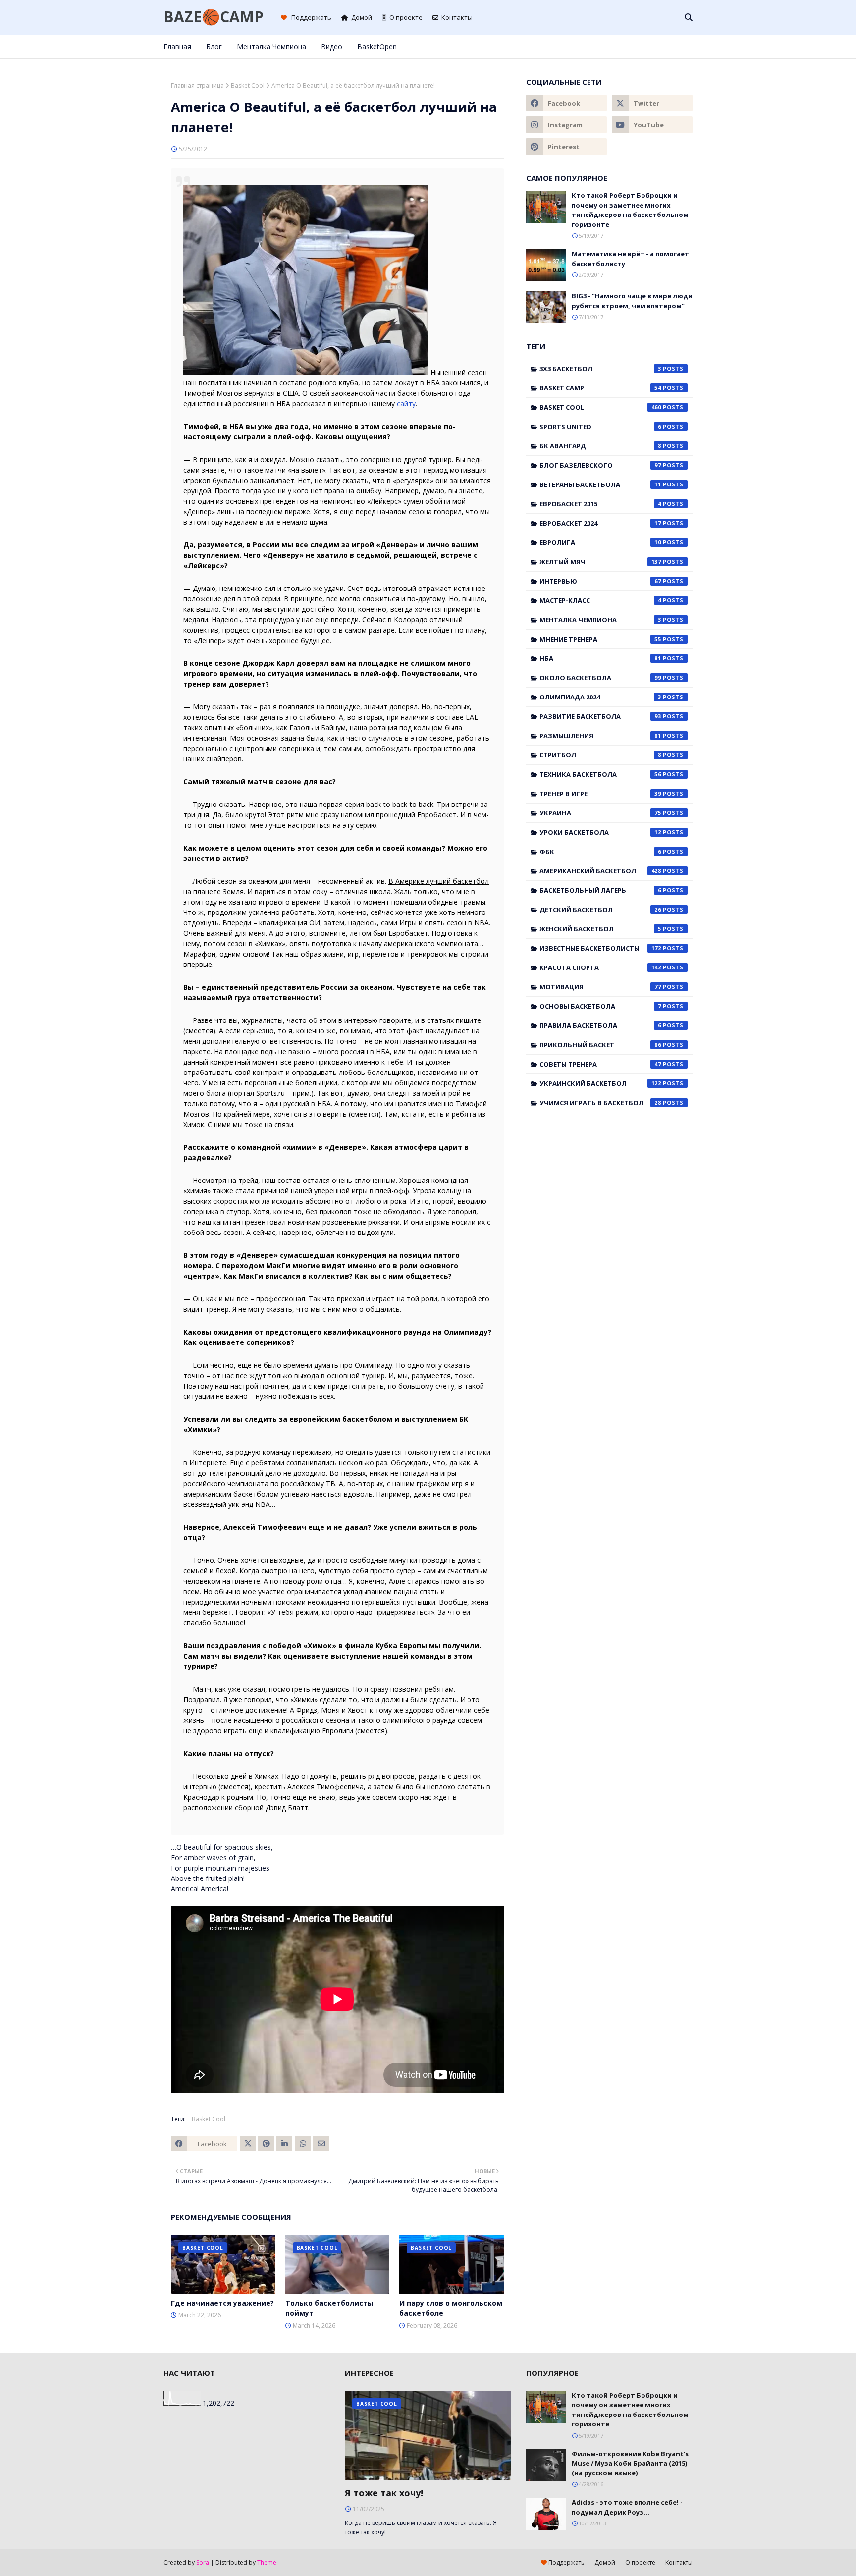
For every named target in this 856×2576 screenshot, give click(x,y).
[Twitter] (248, 2144)
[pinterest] (673, 47)
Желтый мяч (600, 562)
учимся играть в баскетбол (600, 1103)
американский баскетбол (600, 871)
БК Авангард (600, 446)
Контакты (457, 17)
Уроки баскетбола (600, 832)
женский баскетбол (600, 929)
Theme (267, 2562)
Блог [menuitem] (214, 46)
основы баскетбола (600, 1006)
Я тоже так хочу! (384, 2493)
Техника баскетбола (600, 774)
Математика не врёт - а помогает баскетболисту (630, 259)
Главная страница (197, 85)
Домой (362, 17)
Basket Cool (248, 85)
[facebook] (624, 47)
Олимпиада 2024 (600, 697)
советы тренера (600, 1064)
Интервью (600, 581)
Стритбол (600, 755)
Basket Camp (600, 388)
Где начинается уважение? (222, 2303)
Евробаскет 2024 (600, 523)
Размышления (600, 736)
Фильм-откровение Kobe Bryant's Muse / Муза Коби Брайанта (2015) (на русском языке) (630, 2463)
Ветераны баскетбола (600, 484)
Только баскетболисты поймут (329, 2308)
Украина (600, 813)
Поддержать (311, 17)
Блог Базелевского (600, 465)
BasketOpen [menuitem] (377, 46)
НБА (600, 658)
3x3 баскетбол (600, 369)
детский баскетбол (600, 910)
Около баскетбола (600, 678)
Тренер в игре (600, 794)
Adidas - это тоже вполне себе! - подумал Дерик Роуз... (627, 2507)
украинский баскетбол (600, 1083)
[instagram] (657, 47)
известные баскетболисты (600, 948)
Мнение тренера (600, 639)
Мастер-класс (600, 600)
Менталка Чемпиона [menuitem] (271, 46)
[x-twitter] (641, 47)
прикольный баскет (600, 1045)
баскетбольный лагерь (600, 890)
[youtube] (652, 125)
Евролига (600, 542)
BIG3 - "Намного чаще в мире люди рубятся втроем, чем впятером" (632, 301)
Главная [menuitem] (177, 46)
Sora (203, 2562)
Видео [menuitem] (332, 46)
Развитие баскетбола (600, 716)
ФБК (600, 852)
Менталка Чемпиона (600, 620)
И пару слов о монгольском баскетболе (451, 2308)
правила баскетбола (600, 1025)
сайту (406, 403)
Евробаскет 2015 (600, 504)
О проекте (406, 17)
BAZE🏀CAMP (214, 17)
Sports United (600, 427)
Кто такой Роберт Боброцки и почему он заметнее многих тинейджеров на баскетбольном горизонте (630, 210)
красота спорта (600, 967)
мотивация (600, 987)
